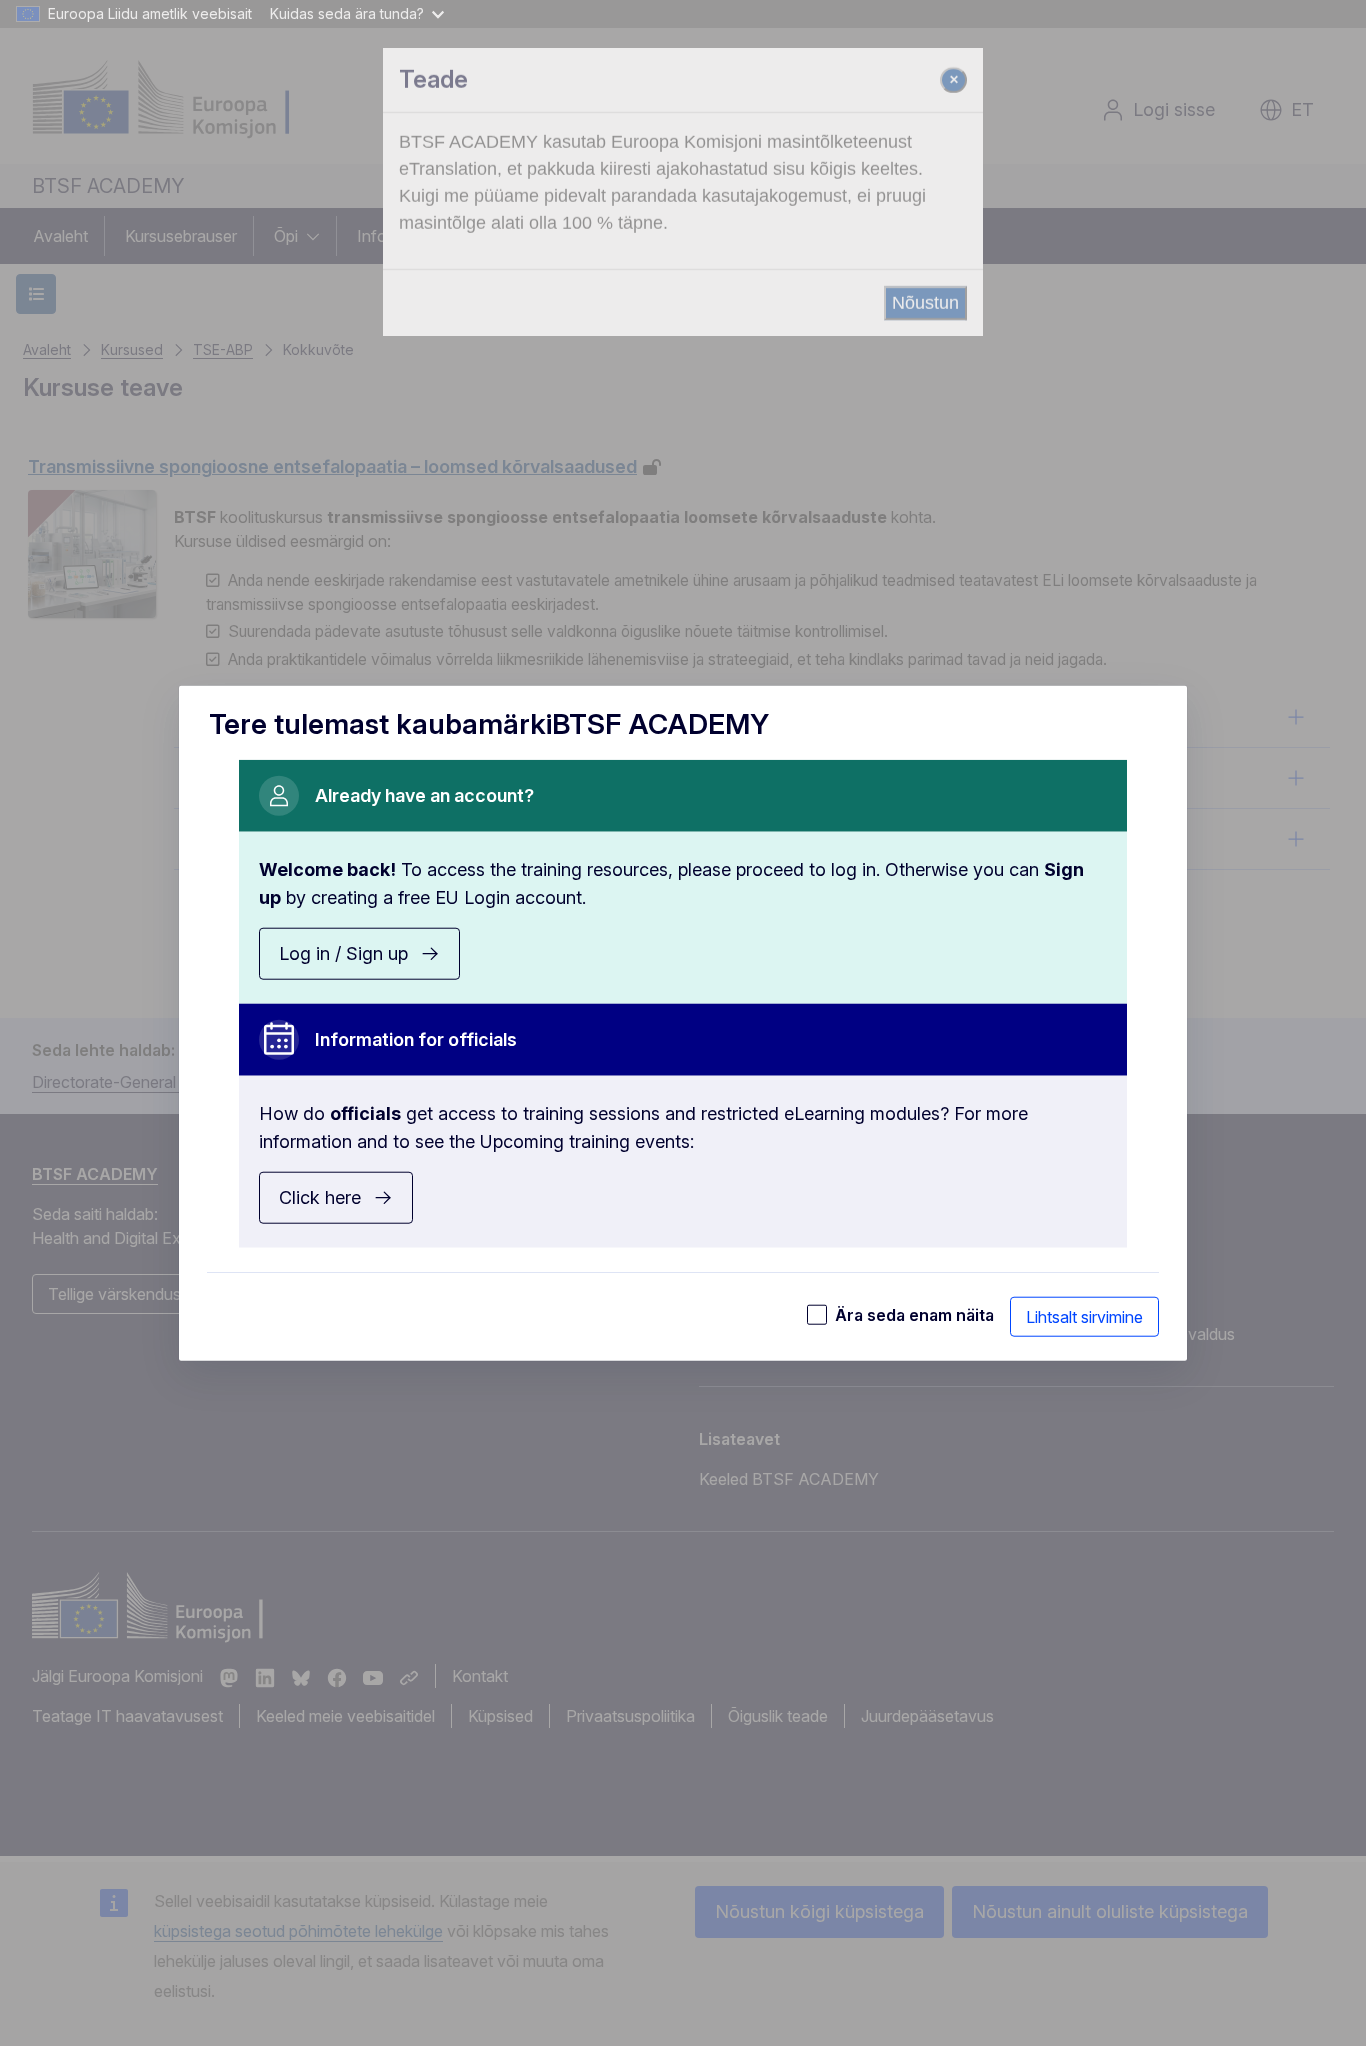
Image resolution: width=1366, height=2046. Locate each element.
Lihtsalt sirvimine (1084, 1316)
